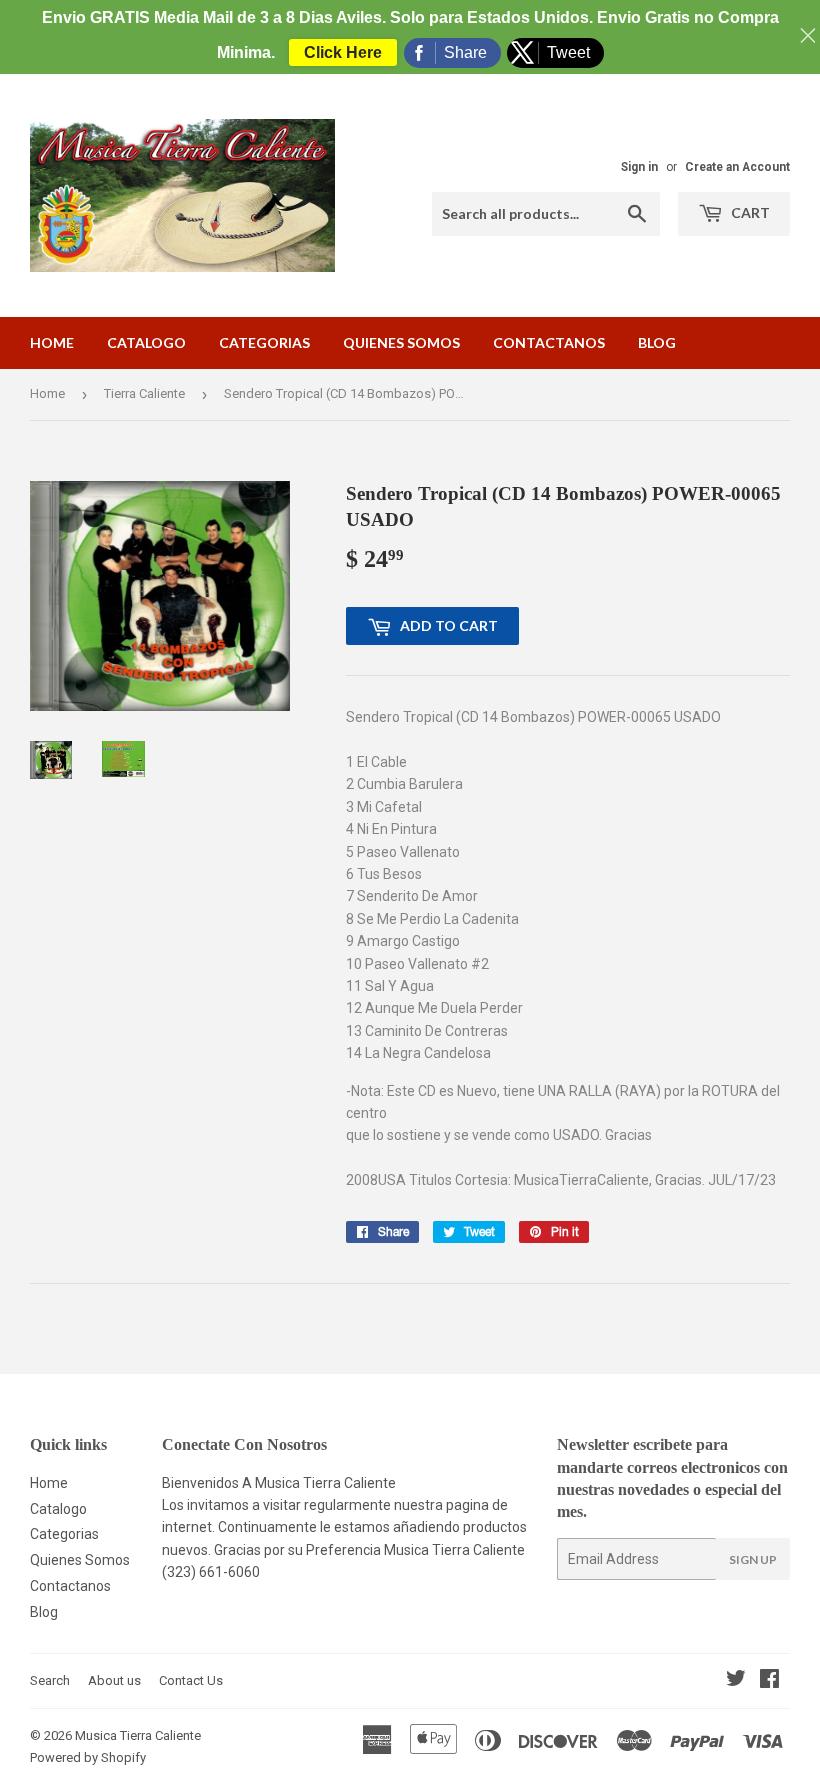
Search (50, 1680)
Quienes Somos (401, 342)
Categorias (264, 342)
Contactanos (549, 342)
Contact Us (191, 1680)
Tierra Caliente (144, 393)
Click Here (343, 52)
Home (52, 342)
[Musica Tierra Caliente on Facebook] (769, 1681)
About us (114, 1680)
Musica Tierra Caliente (138, 1735)
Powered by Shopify (88, 1757)
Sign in (639, 167)
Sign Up (753, 1559)
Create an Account (737, 167)
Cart (749, 212)
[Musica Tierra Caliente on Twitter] (736, 1681)
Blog (657, 342)
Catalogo (146, 342)
